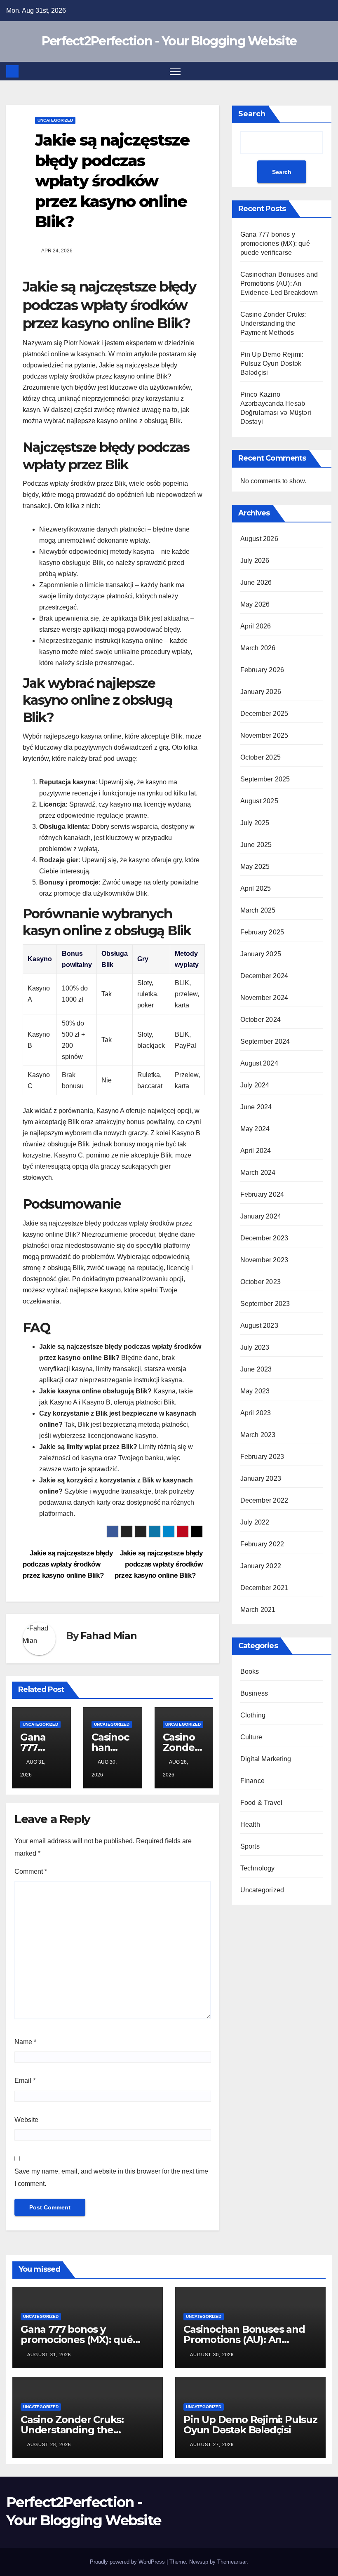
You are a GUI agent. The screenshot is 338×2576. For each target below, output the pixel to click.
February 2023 (262, 1457)
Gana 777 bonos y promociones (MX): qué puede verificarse (275, 243)
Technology (258, 1868)
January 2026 (261, 692)
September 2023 (265, 1304)
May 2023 (255, 1391)
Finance (252, 1781)
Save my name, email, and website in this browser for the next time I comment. (111, 2177)
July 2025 (255, 823)
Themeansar (232, 2562)
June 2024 (256, 1107)
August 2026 (259, 539)
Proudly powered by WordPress (128, 2562)
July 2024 (255, 1085)
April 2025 (256, 888)
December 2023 (264, 1238)
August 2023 (259, 1326)
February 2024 (262, 1194)
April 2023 (256, 1413)
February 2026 (262, 670)
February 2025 (262, 932)
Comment (31, 1871)
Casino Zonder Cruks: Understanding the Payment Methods (273, 323)
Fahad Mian (108, 1636)
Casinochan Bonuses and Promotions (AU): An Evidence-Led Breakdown (279, 283)
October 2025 (261, 757)
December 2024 (264, 976)
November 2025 (264, 735)
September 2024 (265, 1041)
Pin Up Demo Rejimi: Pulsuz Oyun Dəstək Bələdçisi (272, 363)
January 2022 (261, 1566)
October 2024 (261, 1020)
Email (25, 2081)
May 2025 (255, 867)
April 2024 (256, 1151)
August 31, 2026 (49, 2355)
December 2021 (264, 1588)
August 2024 (259, 1063)
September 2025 (265, 779)
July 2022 (255, 1522)
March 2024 (258, 1173)
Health (250, 1824)
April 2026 (256, 626)
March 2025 (258, 910)
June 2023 (256, 1369)
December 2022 (264, 1500)
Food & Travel (262, 1803)
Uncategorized (55, 120)
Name (25, 2042)
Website (26, 2120)
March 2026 (258, 648)
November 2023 (264, 1260)
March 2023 (258, 1435)
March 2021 (258, 1610)
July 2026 (255, 561)
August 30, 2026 (212, 2355)
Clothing (253, 1715)
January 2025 (261, 954)
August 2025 (259, 801)
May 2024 (255, 1129)
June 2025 (256, 845)
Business (254, 1693)
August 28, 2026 (49, 2444)
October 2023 (261, 1282)
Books (250, 1671)
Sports (250, 1846)
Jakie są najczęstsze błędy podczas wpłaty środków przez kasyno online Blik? (159, 1564)
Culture (251, 1737)
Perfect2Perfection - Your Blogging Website (169, 41)
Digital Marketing (266, 1759)
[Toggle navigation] (175, 71)
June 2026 (256, 582)
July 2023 (255, 1347)
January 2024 (261, 1216)
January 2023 (261, 1479)
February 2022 (262, 1544)
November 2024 (264, 998)
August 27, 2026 (212, 2444)
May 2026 (255, 604)
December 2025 (264, 714)
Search (252, 114)
